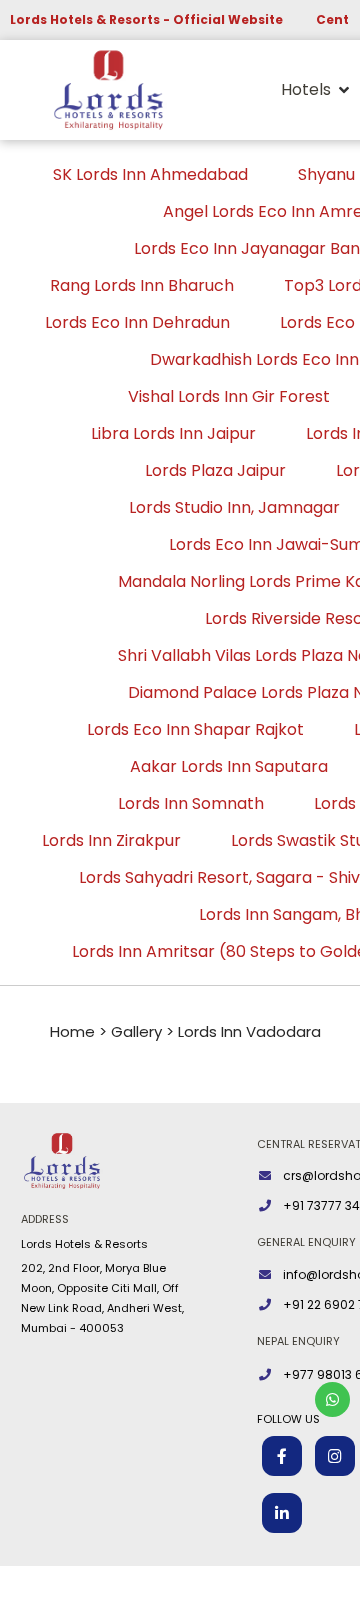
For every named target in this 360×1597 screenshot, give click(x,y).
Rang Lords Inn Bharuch (142, 285)
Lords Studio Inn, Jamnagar (234, 507)
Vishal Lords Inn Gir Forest (229, 396)
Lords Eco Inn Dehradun (137, 322)
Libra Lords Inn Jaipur (173, 433)
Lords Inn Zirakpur (111, 840)
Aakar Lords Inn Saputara (229, 766)
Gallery (136, 1031)
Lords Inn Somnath (191, 803)
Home (72, 1031)
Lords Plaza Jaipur (215, 470)
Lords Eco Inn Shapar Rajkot (195, 729)
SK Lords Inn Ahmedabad (150, 174)
